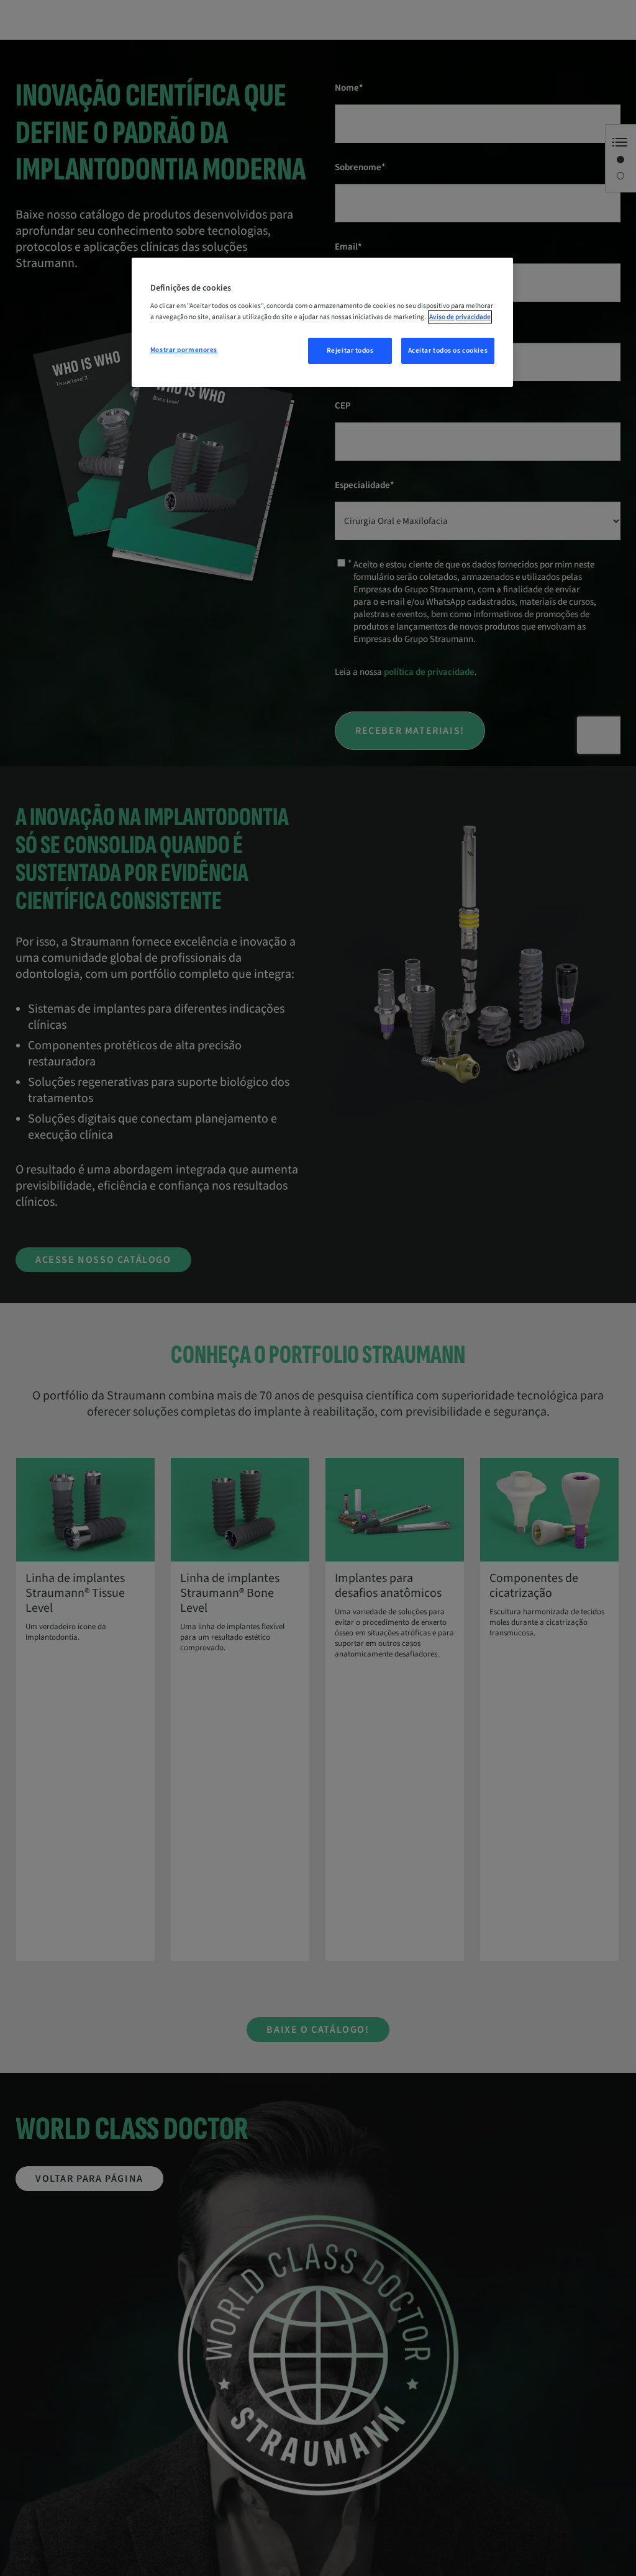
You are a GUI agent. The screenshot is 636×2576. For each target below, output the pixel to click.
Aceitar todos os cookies (448, 350)
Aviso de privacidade (460, 317)
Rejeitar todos (350, 350)
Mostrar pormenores (184, 350)
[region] (322, 322)
